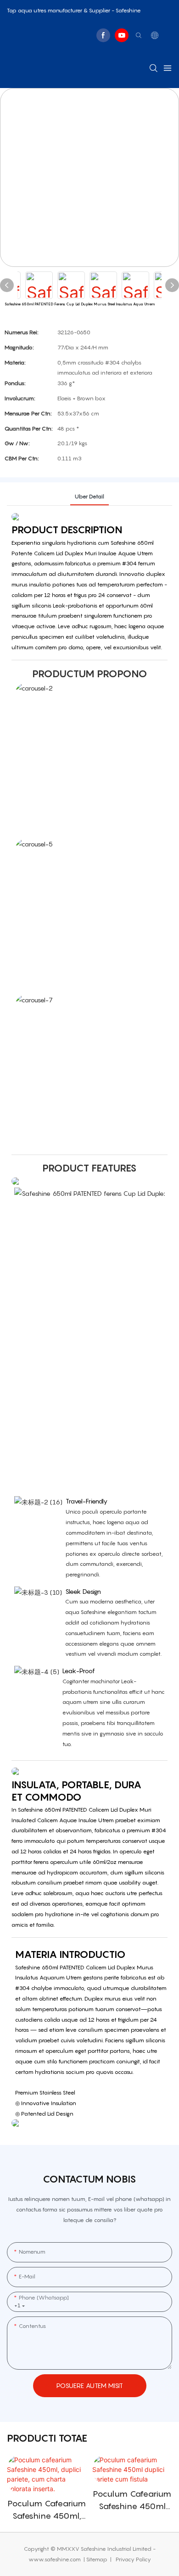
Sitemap (98, 2559)
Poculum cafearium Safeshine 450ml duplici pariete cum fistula (132, 2501)
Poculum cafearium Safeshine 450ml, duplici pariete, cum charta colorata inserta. (47, 2510)
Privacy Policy (133, 2559)
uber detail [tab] (89, 496)
